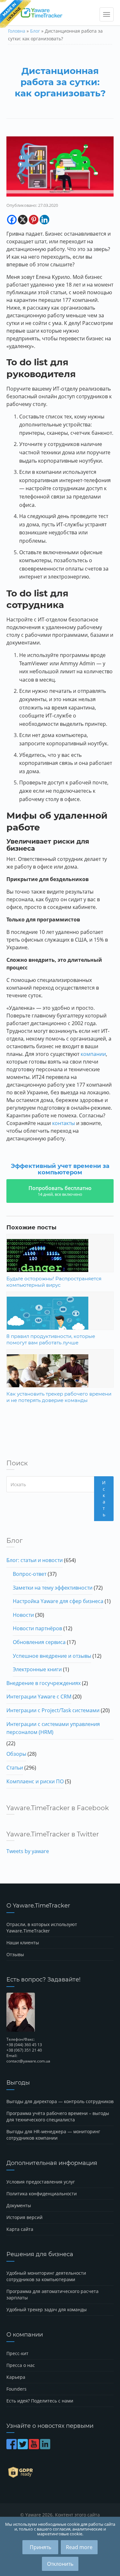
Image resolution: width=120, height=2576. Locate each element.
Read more (79, 2547)
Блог (35, 31)
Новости (23, 1615)
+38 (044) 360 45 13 (24, 2045)
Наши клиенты (23, 1943)
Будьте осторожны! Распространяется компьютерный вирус (54, 1282)
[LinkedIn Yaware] (46, 2447)
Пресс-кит (17, 2353)
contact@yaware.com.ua (28, 2061)
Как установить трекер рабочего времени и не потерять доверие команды (59, 1397)
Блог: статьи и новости (35, 1560)
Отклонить (60, 2564)
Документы (19, 2205)
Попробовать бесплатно (60, 1191)
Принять (40, 2547)
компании (93, 1054)
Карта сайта (20, 2229)
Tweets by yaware (28, 1851)
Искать (104, 1499)
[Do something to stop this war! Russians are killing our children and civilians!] (16, 14)
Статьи (15, 1768)
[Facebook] (12, 220)
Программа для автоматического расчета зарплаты (52, 2294)
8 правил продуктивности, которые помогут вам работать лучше (51, 1339)
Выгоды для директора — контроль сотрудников (60, 2101)
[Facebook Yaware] (12, 2447)
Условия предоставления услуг (41, 2182)
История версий (24, 2217)
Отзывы (15, 1954)
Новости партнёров (37, 1628)
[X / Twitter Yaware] (23, 2447)
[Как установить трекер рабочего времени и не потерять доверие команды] (60, 1381)
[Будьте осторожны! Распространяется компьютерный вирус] (60, 1266)
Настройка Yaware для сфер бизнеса (58, 1601)
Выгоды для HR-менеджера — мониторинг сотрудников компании (53, 2135)
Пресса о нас (21, 2365)
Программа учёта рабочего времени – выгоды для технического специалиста (58, 2116)
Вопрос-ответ (30, 1574)
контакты (64, 1123)
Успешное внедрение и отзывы (52, 1656)
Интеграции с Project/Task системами (53, 1710)
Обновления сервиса (39, 1642)
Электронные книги (37, 1669)
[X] (23, 220)
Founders (16, 2389)
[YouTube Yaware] (34, 2447)
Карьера (16, 2377)
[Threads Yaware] (52, 2447)
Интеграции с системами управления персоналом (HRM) (53, 1728)
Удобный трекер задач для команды (47, 2309)
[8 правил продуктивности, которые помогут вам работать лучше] (60, 1324)
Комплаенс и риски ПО (35, 1781)
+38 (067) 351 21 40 (24, 2050)
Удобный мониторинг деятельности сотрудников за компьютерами (46, 2276)
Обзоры (16, 1754)
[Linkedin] (44, 220)
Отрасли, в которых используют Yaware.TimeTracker (42, 1928)
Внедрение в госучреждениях (44, 1683)
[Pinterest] (34, 220)
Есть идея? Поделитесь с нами (40, 2401)
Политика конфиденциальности (42, 2194)
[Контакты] (60, 2012)
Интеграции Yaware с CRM (39, 1697)
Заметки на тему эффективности (53, 1588)
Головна (17, 31)
